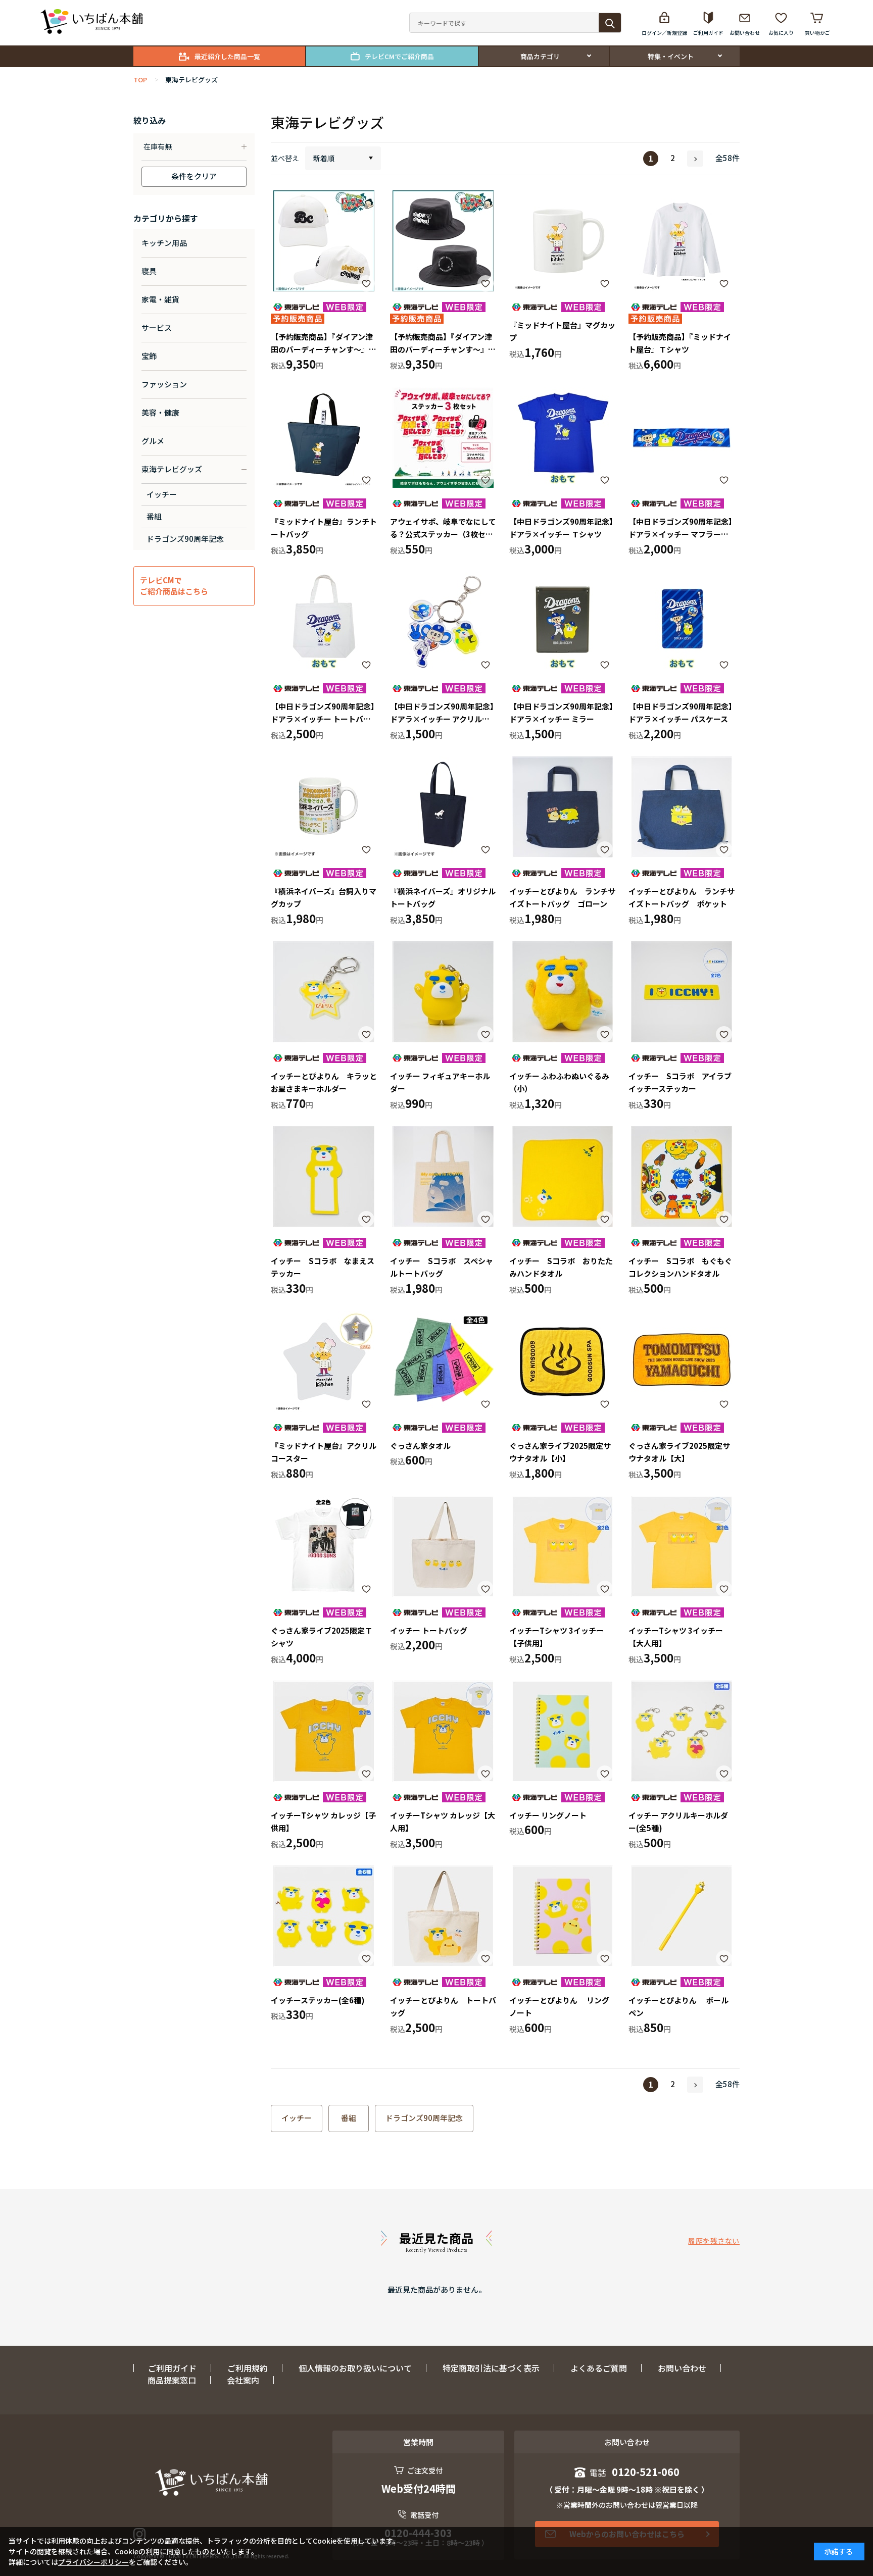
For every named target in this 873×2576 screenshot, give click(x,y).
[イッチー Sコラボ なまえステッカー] (324, 1177)
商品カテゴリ (540, 56)
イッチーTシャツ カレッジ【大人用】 (443, 1822)
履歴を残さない (714, 2241)
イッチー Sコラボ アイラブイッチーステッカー (680, 1082)
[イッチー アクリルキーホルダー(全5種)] (682, 1731)
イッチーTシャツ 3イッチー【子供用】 (556, 1637)
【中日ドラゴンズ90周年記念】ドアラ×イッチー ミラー (561, 713)
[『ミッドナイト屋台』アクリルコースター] (324, 1361)
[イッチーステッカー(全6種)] (324, 1916)
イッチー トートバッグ (429, 1630)
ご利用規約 (248, 2368)
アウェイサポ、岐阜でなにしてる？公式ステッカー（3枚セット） (443, 528)
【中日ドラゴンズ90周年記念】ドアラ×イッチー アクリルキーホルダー (442, 713)
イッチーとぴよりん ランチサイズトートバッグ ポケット (682, 898)
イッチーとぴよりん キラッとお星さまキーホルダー (324, 1082)
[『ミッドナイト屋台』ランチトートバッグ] (324, 437)
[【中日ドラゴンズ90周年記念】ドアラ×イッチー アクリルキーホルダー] (443, 622)
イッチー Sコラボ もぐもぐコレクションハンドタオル (680, 1267)
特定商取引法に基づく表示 (491, 2368)
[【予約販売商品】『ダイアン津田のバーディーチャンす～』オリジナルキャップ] (324, 241)
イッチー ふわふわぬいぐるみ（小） (559, 1082)
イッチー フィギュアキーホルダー (440, 1082)
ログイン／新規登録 (664, 33)
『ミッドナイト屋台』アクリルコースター (324, 1452)
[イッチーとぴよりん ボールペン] (682, 1916)
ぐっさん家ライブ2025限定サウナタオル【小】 (560, 1452)
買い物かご (817, 33)
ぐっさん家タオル (420, 1446)
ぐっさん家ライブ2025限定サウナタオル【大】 (679, 1452)
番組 (349, 2118)
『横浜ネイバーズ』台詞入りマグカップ (324, 898)
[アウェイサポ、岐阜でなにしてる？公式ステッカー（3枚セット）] (443, 437)
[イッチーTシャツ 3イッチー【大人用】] (682, 1546)
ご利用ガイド (708, 33)
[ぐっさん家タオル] (443, 1361)
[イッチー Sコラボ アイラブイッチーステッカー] (682, 992)
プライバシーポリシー (93, 2562)
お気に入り (781, 33)
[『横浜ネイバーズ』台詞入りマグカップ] (324, 807)
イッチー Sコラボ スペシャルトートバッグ (442, 1267)
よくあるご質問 (599, 2368)
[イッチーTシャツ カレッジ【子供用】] (324, 1731)
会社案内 (243, 2380)
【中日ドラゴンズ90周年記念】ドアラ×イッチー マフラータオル (681, 528)
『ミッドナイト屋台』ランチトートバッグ (324, 528)
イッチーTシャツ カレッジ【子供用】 (323, 1822)
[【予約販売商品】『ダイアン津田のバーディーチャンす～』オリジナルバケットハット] (443, 241)
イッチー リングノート (548, 1815)
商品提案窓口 (172, 2380)
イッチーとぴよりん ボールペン (678, 2007)
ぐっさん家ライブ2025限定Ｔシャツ (322, 1637)
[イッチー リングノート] (562, 1731)
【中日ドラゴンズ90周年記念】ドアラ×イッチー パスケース (681, 713)
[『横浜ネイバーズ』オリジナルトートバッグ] (443, 807)
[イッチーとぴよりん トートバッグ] (443, 1916)
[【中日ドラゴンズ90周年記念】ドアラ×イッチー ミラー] (562, 622)
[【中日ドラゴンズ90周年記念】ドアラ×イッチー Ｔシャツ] (562, 437)
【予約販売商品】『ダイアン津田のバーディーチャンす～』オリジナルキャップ (324, 344)
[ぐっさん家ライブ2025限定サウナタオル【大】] (682, 1361)
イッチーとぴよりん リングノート (559, 2007)
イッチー (297, 2118)
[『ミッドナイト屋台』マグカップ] (562, 241)
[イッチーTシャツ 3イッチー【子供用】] (562, 1546)
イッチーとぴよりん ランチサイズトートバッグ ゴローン (562, 898)
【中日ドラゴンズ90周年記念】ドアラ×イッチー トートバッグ (323, 713)
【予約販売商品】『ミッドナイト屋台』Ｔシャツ (680, 343)
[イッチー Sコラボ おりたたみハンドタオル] (562, 1177)
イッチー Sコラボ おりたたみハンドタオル (561, 1267)
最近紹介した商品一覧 (227, 56)
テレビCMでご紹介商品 (399, 56)
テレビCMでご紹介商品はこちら (174, 586)
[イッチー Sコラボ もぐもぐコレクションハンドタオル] (682, 1177)
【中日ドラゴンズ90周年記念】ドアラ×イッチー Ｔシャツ (561, 528)
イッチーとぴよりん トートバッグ (443, 2007)
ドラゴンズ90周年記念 (424, 2118)
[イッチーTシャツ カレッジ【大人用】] (443, 1731)
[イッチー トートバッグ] (443, 1546)
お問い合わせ (745, 33)
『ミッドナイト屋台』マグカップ (562, 332)
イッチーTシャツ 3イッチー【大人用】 (676, 1637)
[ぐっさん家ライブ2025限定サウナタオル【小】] (562, 1361)
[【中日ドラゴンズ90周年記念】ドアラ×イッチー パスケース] (682, 622)
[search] (610, 23)
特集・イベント (671, 56)
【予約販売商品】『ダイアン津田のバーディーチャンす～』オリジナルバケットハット (443, 344)
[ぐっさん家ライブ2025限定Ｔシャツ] (324, 1546)
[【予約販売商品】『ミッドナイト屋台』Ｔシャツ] (682, 241)
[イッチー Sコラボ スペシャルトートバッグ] (443, 1177)
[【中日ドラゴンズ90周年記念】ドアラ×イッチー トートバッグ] (324, 622)
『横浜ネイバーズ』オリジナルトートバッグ (443, 898)
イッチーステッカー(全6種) (318, 2000)
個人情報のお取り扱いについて (355, 2368)
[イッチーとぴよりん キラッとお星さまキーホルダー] (324, 992)
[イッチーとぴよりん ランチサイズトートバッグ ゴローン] (562, 807)
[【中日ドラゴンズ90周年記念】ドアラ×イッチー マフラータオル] (682, 437)
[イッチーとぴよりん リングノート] (562, 1916)
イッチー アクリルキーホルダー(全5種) (678, 1822)
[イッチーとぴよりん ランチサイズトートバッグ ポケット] (682, 807)
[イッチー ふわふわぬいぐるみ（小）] (562, 992)
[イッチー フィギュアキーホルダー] (443, 992)
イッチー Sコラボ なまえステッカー (323, 1267)
